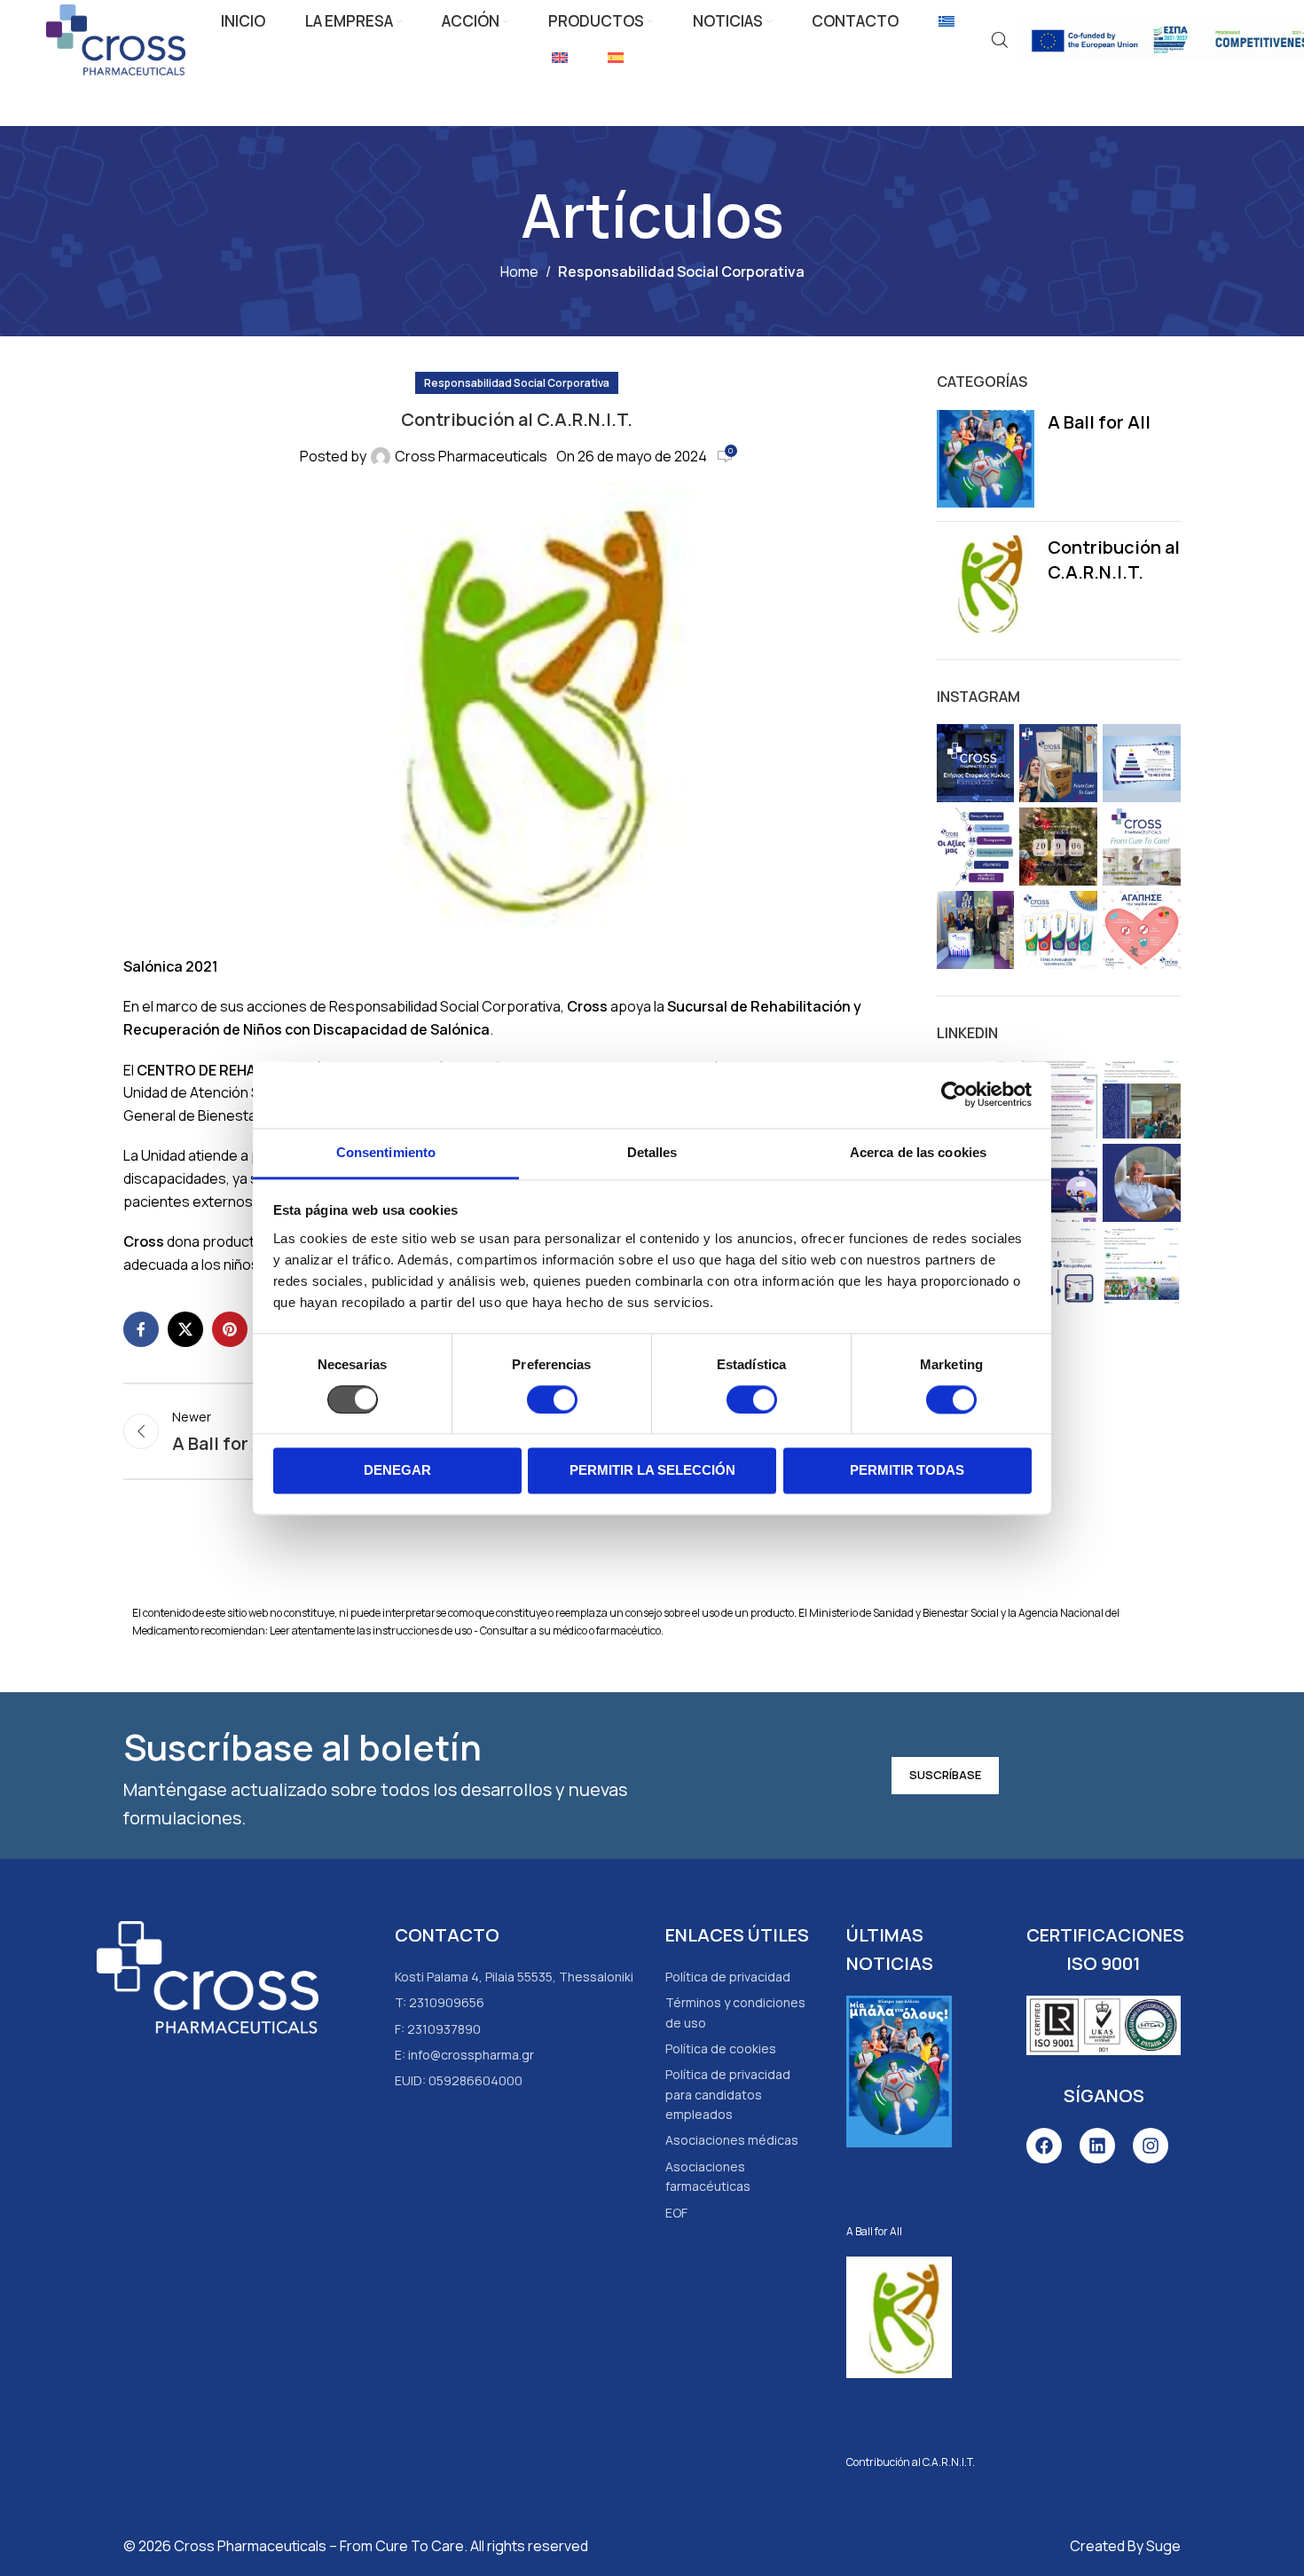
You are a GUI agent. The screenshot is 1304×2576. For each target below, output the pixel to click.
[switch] (552, 1399)
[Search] (1000, 40)
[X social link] (185, 1329)
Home (519, 272)
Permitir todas (907, 1471)
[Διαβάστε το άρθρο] (899, 2099)
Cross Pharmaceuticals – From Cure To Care (319, 2546)
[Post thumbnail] (986, 459)
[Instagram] (1151, 2146)
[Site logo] (116, 38)
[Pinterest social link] (230, 1329)
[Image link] (208, 1976)
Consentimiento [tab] (386, 1152)
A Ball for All (1099, 422)
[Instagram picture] (976, 763)
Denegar (397, 1471)
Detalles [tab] (652, 1152)
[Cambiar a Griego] (947, 22)
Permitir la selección (652, 1471)
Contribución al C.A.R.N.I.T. (1114, 559)
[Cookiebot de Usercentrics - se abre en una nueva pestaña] (954, 1094)
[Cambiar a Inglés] (560, 59)
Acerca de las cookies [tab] (918, 1152)
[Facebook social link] (141, 1329)
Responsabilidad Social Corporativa (681, 272)
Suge (1163, 2546)
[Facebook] (1044, 2146)
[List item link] (738, 1977)
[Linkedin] (1097, 2146)
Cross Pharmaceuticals (471, 456)
